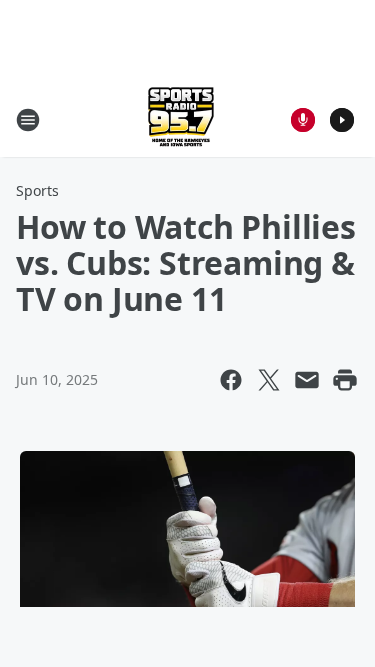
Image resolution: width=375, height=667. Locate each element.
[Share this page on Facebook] (231, 380)
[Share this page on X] (269, 380)
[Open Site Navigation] (28, 120)
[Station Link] (181, 119)
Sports (37, 190)
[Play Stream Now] (342, 120)
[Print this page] (345, 380)
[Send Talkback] (303, 120)
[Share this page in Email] (307, 380)
